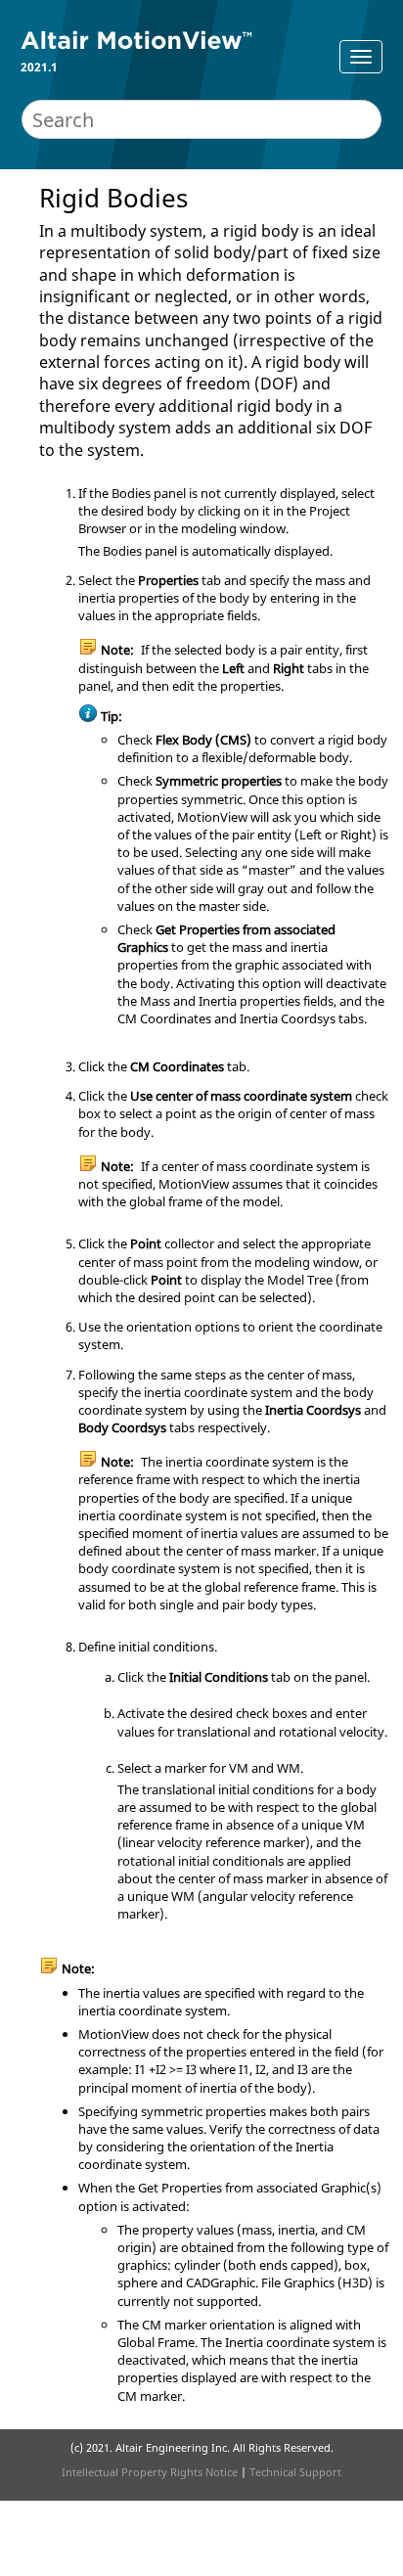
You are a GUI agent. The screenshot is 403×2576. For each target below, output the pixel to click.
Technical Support (295, 2472)
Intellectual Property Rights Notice (150, 2472)
